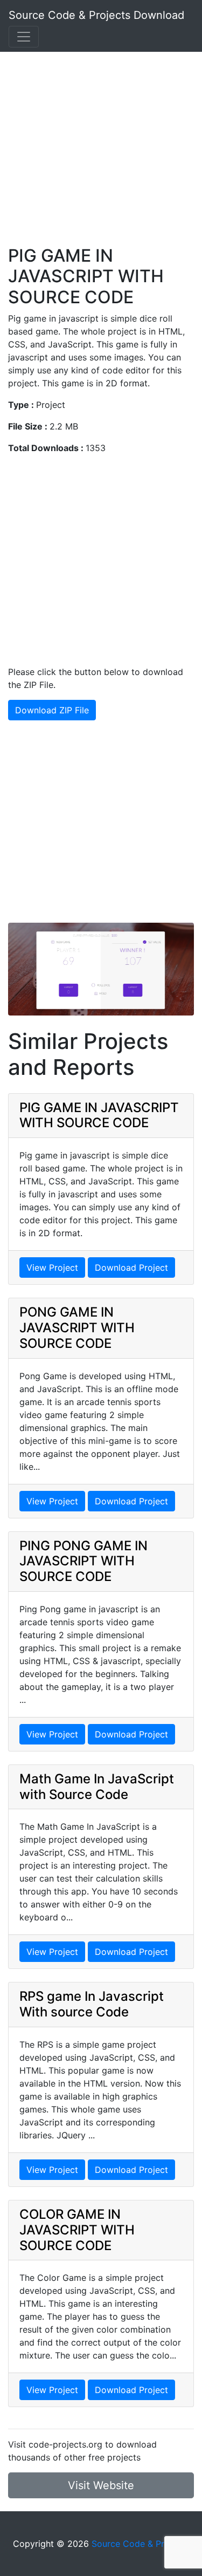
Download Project (131, 1267)
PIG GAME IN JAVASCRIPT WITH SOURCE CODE (99, 1115)
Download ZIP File (52, 710)
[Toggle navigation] (24, 37)
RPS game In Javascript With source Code (92, 2004)
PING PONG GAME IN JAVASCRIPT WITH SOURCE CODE (83, 1561)
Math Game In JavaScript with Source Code (97, 1787)
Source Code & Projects (140, 2544)
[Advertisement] (101, 144)
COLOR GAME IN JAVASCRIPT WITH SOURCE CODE (77, 2230)
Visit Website (101, 2485)
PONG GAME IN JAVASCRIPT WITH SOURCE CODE (77, 1328)
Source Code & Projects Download (96, 15)
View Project (52, 1267)
